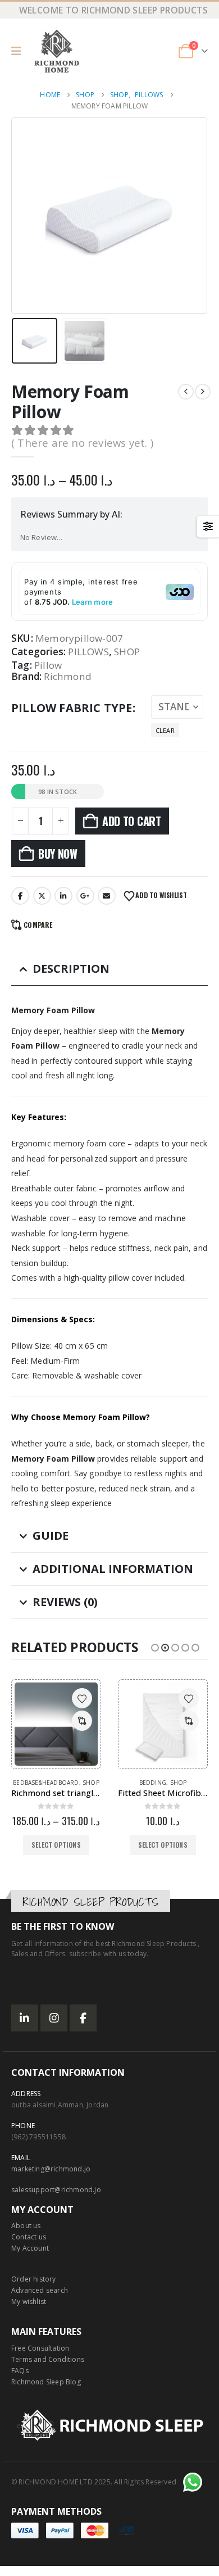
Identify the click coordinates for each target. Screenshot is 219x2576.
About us (26, 2226)
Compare (38, 925)
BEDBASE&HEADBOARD (46, 1783)
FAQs (20, 2371)
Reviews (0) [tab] (65, 1602)
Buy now (58, 854)
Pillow (48, 665)
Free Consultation (40, 2348)
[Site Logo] (57, 51)
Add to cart (132, 821)
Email (107, 896)
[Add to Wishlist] (82, 1698)
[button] (20, 51)
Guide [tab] (51, 1536)
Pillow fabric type (72, 708)
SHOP (127, 652)
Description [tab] (71, 969)
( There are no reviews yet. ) (82, 443)
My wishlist (29, 2301)
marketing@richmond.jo (51, 2169)
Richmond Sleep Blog (46, 2382)
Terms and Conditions (48, 2359)
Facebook (20, 896)
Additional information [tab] (113, 1569)
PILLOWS (88, 652)
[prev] (186, 392)
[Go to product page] (56, 1724)
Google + (85, 896)
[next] (203, 392)
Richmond (68, 677)
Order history (34, 2279)
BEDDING (153, 1783)
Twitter (42, 896)
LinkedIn (63, 896)
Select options (56, 1845)
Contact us (29, 2237)
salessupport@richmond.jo (56, 2190)
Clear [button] (165, 730)
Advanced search (40, 2290)
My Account (30, 2248)
